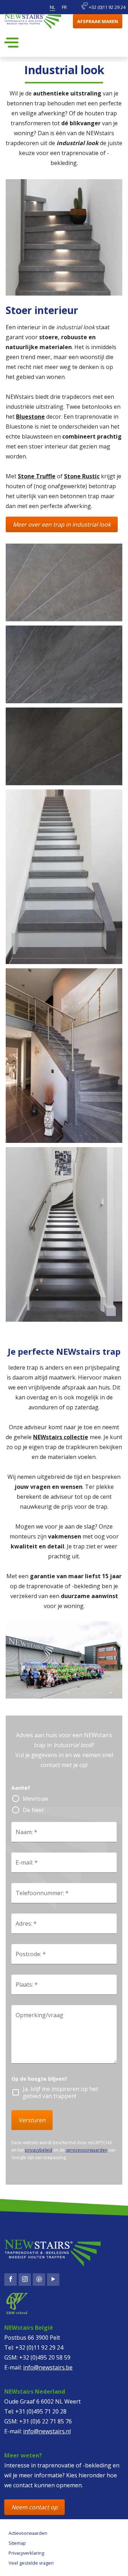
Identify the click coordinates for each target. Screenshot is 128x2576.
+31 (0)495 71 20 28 (41, 2411)
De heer (33, 1810)
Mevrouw (35, 1799)
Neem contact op (34, 2507)
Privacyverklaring (26, 2553)
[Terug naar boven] (34, 2564)
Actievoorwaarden (28, 2533)
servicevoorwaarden (87, 2150)
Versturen (32, 2120)
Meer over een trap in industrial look (62, 524)
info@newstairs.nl (47, 2431)
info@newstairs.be (48, 2367)
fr (64, 7)
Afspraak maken (98, 21)
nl (52, 7)
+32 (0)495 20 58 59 (45, 2357)
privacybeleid (39, 2150)
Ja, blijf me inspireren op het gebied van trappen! (60, 2092)
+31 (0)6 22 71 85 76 (46, 2421)
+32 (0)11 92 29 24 (107, 7)
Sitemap (17, 2543)
